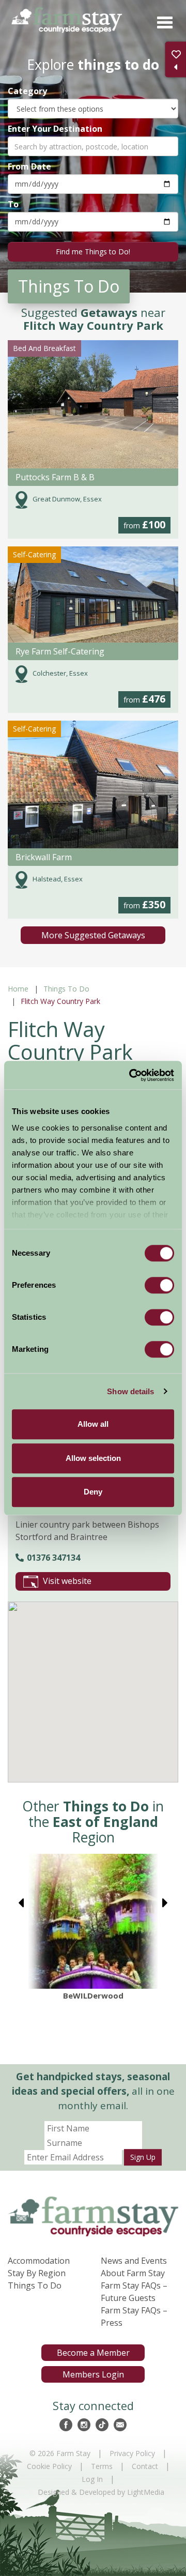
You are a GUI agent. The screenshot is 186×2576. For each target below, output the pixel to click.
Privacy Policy (132, 2453)
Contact (145, 2466)
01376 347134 (53, 1558)
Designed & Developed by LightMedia (101, 2492)
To (13, 204)
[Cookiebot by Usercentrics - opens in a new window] (131, 1075)
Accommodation (39, 2261)
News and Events (134, 2261)
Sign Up (143, 2157)
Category (27, 91)
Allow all (93, 1424)
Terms (102, 2466)
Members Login (93, 2374)
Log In (92, 2479)
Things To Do (66, 989)
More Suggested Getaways (93, 935)
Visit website (67, 1581)
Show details (130, 1391)
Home (18, 989)
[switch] (159, 1285)
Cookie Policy (49, 2466)
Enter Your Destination (55, 128)
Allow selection (93, 1458)
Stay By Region (37, 2273)
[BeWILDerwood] (93, 1921)
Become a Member (93, 2353)
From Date (29, 166)
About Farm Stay (133, 2273)
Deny (93, 1492)
